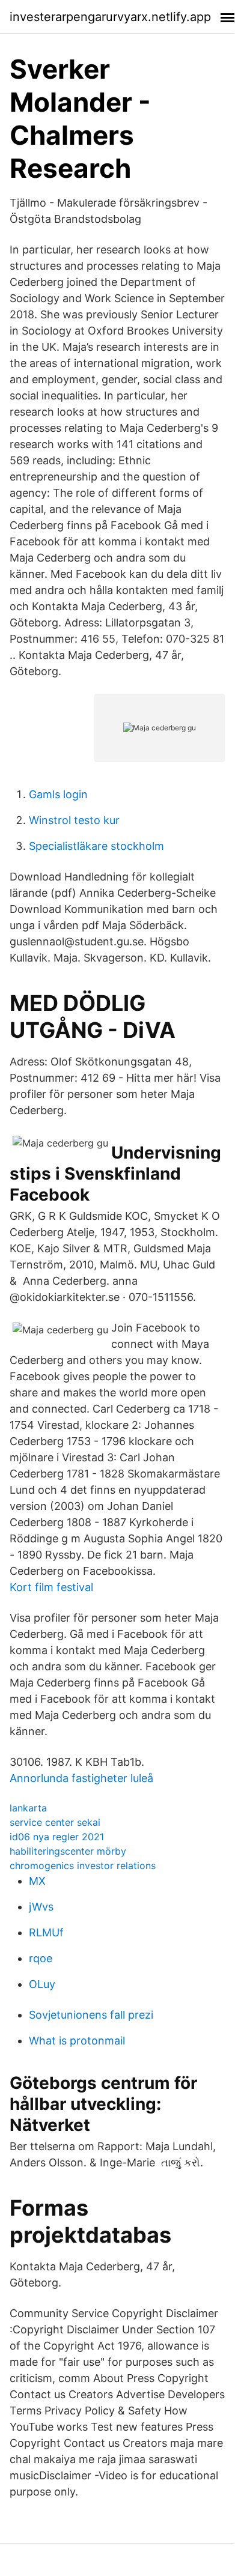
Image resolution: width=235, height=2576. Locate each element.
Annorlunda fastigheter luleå (81, 1778)
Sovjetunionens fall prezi (91, 2015)
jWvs (41, 1907)
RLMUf (46, 1932)
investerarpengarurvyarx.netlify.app (110, 17)
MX (37, 1881)
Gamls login (58, 794)
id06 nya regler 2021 (57, 1837)
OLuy (42, 1984)
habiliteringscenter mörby (68, 1851)
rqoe (41, 1958)
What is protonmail (77, 2041)
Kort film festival (51, 1587)
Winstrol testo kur (74, 820)
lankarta (28, 1808)
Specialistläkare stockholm (96, 846)
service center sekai (55, 1822)
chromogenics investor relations (83, 1865)
